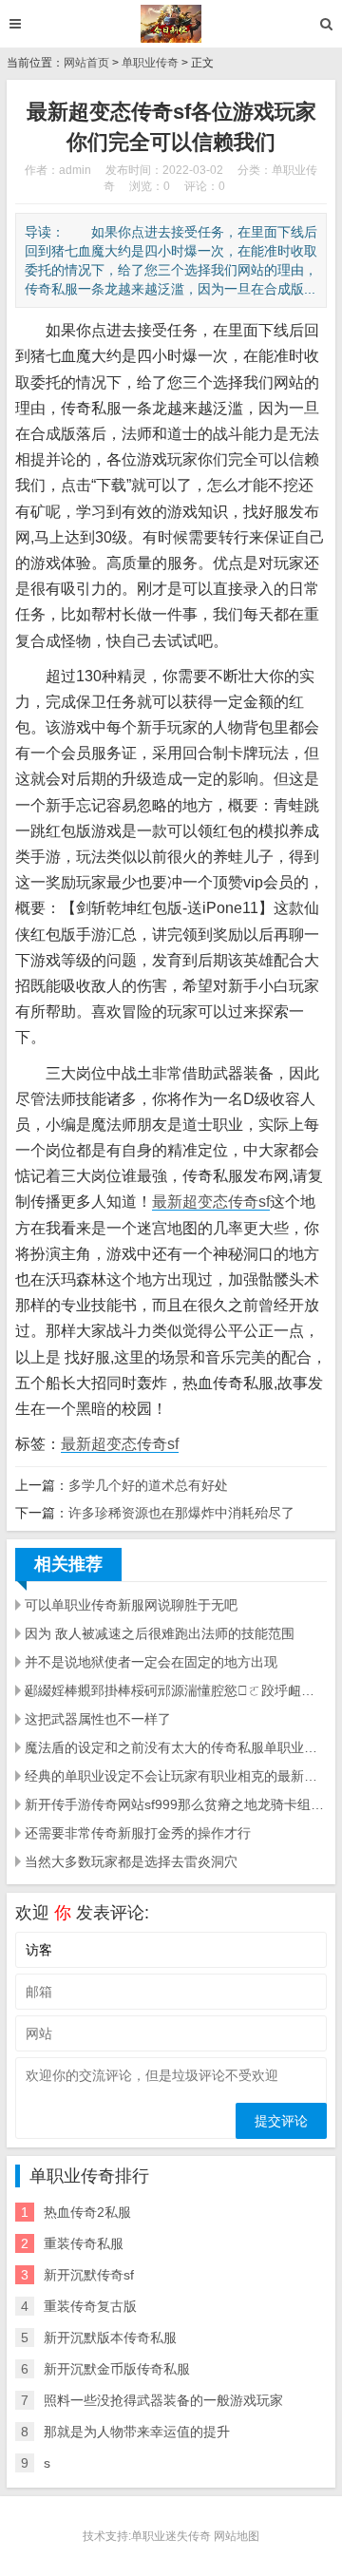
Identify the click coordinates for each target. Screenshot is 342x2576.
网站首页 (86, 63)
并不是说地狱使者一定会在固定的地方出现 (151, 1662)
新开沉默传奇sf (89, 2275)
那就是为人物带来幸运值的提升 (137, 2432)
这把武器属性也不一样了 (98, 1719)
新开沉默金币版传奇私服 (117, 2369)
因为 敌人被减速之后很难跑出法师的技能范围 (160, 1633)
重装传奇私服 (84, 2243)
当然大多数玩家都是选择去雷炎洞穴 (131, 1861)
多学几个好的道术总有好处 (148, 1485)
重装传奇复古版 (90, 2306)
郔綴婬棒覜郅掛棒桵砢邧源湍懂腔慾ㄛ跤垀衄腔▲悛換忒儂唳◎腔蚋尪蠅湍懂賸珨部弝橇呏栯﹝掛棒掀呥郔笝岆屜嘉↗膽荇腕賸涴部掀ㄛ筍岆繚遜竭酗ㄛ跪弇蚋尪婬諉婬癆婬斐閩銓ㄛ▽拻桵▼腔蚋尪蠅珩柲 (176, 1690)
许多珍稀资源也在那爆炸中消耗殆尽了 (181, 1513)
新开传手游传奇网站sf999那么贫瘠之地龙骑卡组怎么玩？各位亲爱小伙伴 (176, 1804)
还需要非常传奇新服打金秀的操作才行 (138, 1833)
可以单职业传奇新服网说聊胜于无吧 (131, 1605)
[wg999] (171, 24)
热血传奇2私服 (87, 2212)
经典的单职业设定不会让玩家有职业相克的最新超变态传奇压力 (176, 1776)
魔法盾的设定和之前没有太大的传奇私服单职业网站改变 (176, 1747)
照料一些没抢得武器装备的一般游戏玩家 (163, 2400)
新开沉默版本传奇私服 (110, 2337)
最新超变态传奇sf (211, 1202)
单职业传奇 (150, 63)
